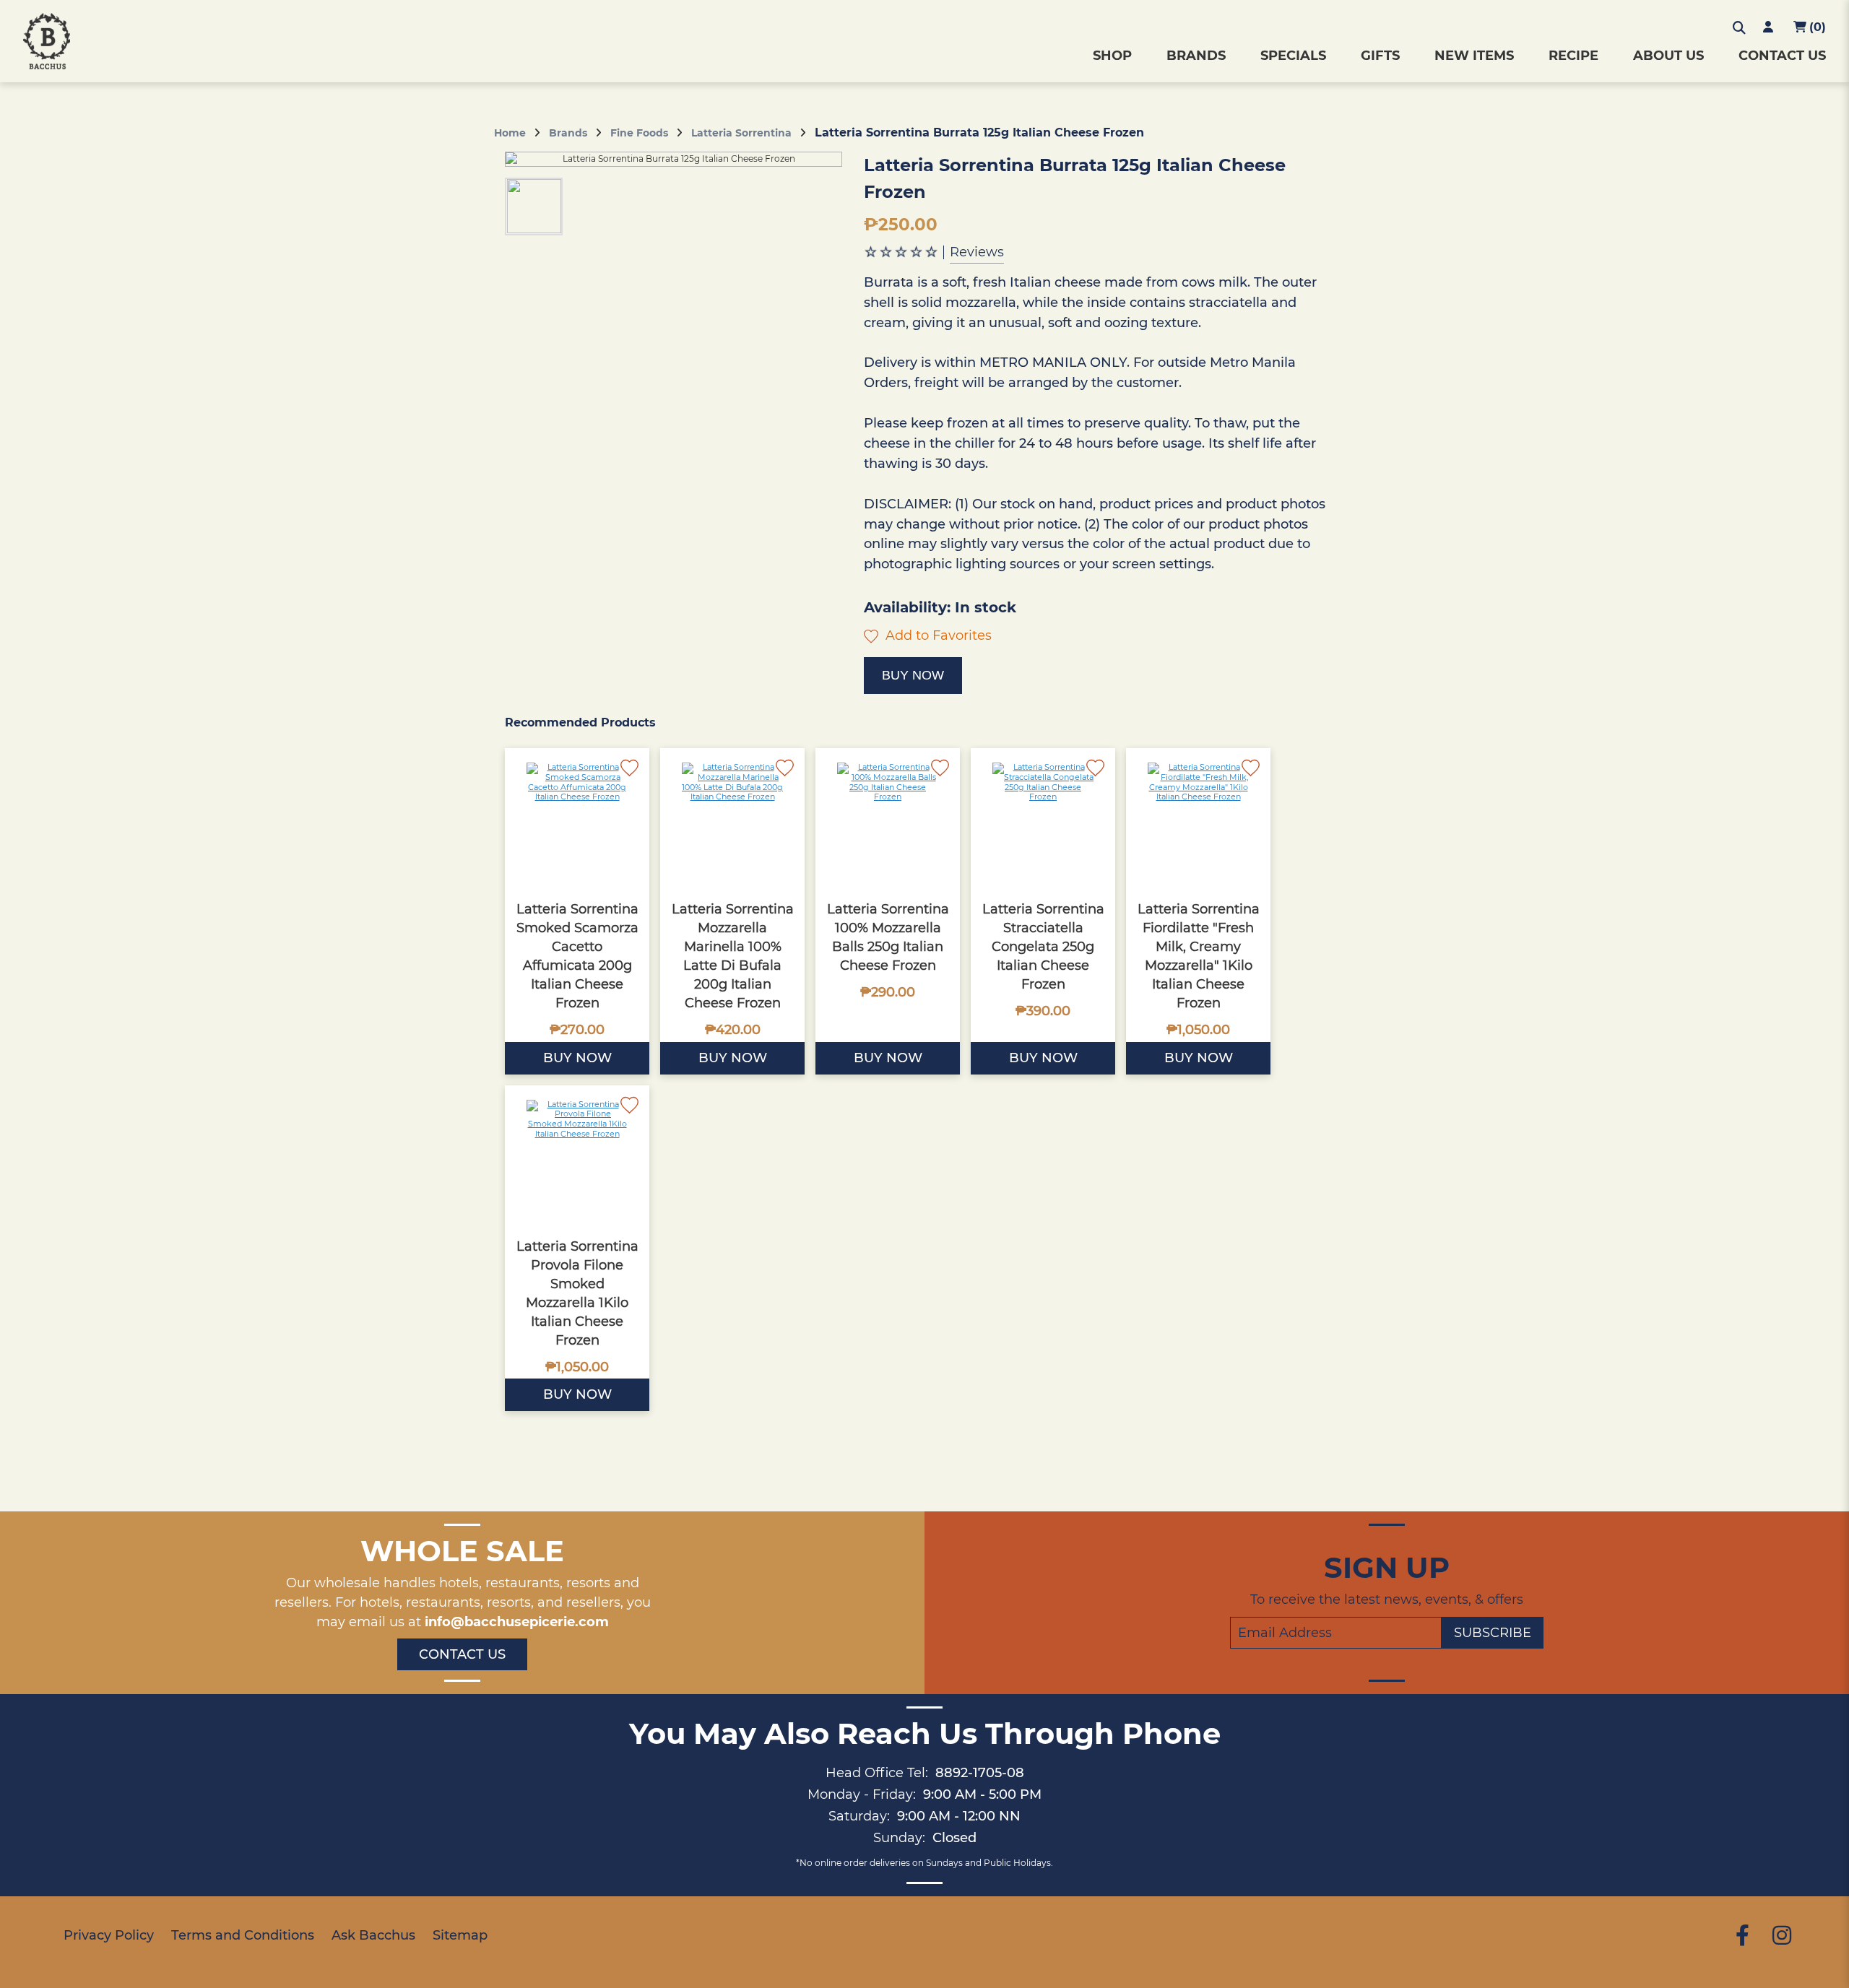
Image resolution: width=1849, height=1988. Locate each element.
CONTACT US (1782, 56)
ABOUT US (1668, 56)
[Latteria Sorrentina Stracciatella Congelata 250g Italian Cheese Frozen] (1043, 820)
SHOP (1112, 56)
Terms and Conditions (243, 1935)
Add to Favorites (937, 635)
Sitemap (460, 1935)
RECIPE (1573, 56)
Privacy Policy (109, 1935)
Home (510, 133)
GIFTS (1380, 56)
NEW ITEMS (1474, 56)
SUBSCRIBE (1493, 1633)
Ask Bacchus (373, 1935)
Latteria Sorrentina (741, 133)
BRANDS (1196, 56)
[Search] (1739, 28)
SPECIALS (1293, 56)
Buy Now (913, 675)
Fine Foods (639, 133)
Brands (568, 133)
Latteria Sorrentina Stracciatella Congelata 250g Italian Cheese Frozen (1043, 947)
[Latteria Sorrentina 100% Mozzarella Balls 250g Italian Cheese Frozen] (888, 820)
